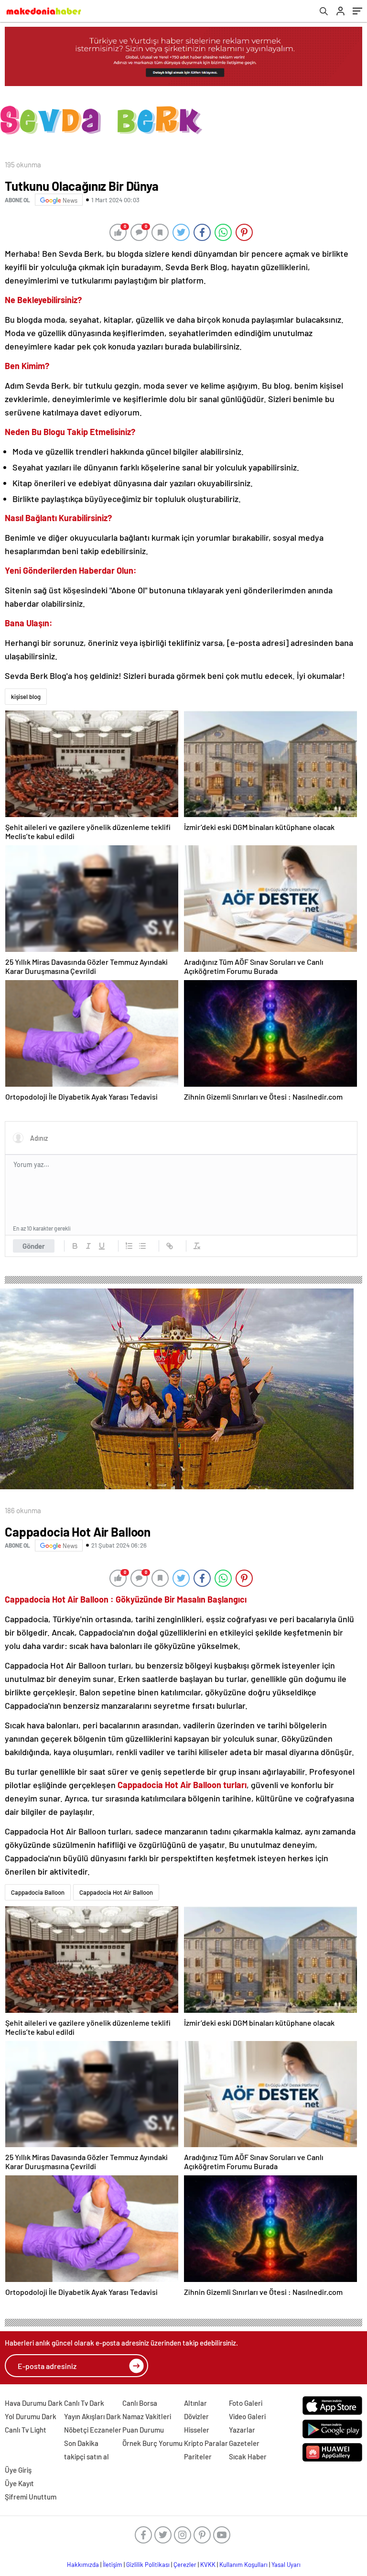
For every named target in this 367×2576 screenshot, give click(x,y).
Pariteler (198, 2456)
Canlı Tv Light (26, 2430)
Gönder (34, 1246)
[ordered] (129, 1246)
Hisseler (197, 2430)
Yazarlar (242, 2430)
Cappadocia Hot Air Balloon (116, 1892)
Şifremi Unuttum (31, 2497)
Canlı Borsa (140, 2403)
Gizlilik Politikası (148, 2565)
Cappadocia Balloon (38, 1892)
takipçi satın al (86, 2456)
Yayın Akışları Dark (92, 2416)
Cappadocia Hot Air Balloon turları (182, 1785)
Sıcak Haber (248, 2456)
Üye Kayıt (19, 2483)
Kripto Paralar (206, 2443)
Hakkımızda (83, 2565)
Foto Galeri (246, 2403)
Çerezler (185, 2565)
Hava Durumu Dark (34, 2403)
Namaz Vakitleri (147, 2416)
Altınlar (195, 2403)
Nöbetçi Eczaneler (93, 2430)
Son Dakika (81, 2443)
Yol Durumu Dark (31, 2416)
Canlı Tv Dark (84, 2403)
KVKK (208, 2565)
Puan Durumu (143, 2430)
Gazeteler (244, 2443)
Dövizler (196, 2416)
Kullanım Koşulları (243, 2565)
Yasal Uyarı (286, 2565)
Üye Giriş (18, 2470)
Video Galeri (247, 2416)
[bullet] (142, 1246)
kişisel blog (26, 697)
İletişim (113, 2565)
